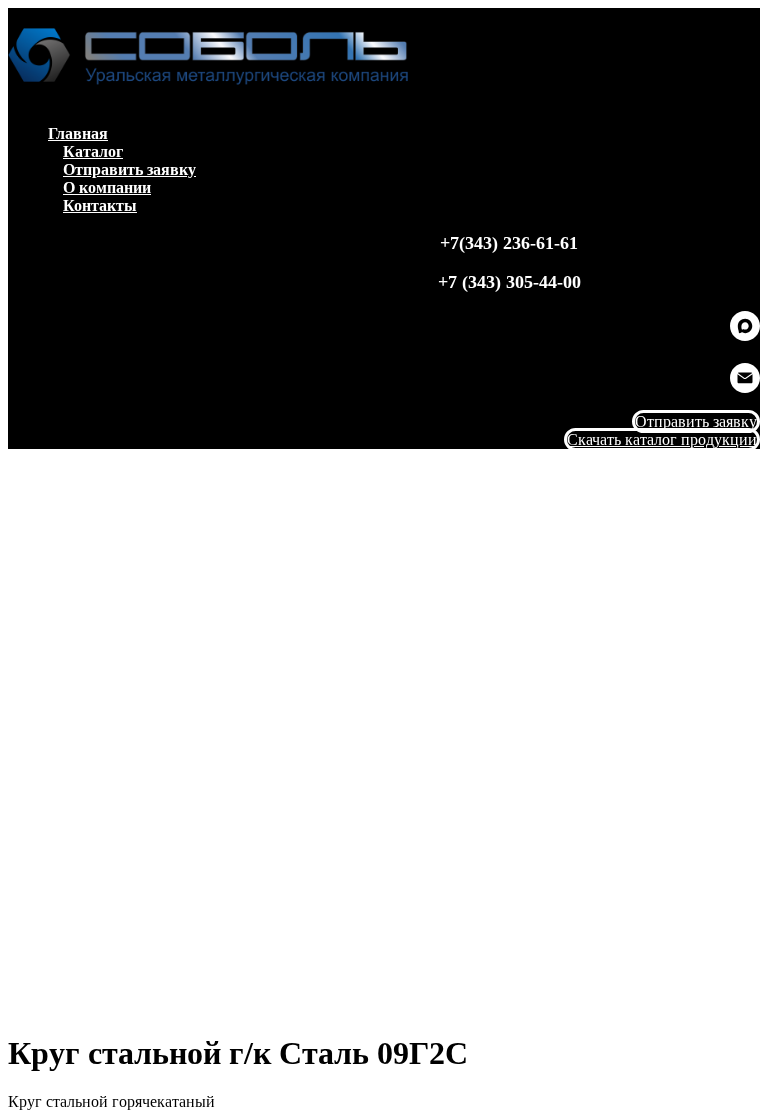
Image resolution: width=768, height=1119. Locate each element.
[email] (745, 387)
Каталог (93, 151)
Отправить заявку (129, 169)
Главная (78, 133)
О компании (107, 187)
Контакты (100, 205)
